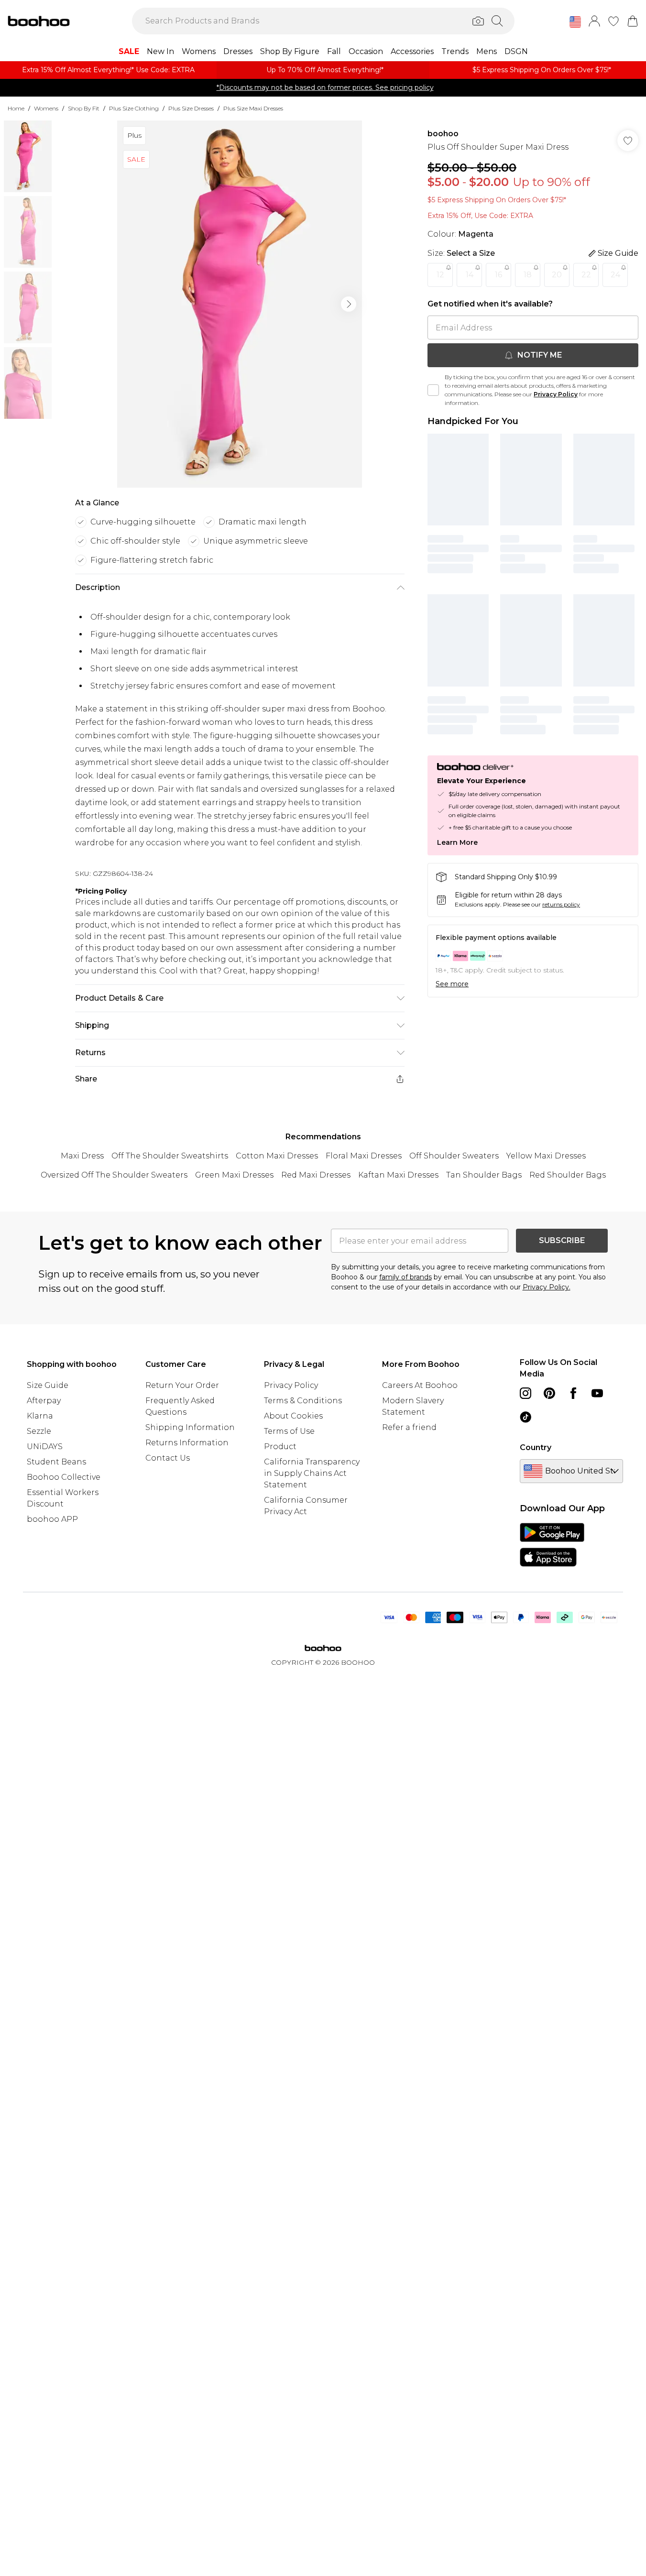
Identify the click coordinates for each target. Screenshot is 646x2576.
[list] (240, 304)
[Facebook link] (573, 1393)
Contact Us (168, 1458)
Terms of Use (289, 1431)
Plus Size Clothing (134, 108)
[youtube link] (597, 1393)
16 (498, 275)
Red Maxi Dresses (316, 1175)
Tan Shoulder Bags (484, 1175)
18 (528, 275)
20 (557, 275)
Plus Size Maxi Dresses (253, 108)
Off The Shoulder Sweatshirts (170, 1156)
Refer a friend (409, 1427)
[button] (575, 22)
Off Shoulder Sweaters (454, 1156)
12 (440, 275)
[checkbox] (433, 390)
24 (615, 275)
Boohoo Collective (64, 1477)
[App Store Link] (552, 1545)
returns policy (561, 904)
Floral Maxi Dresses (364, 1156)
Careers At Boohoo (420, 1385)
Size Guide (48, 1385)
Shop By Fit (84, 108)
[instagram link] (526, 1393)
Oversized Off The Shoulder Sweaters (114, 1175)
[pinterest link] (549, 1393)
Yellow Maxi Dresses (546, 1156)
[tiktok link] (526, 1417)
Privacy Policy (556, 394)
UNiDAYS (45, 1446)
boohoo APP (52, 1519)
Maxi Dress (82, 1156)
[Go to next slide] (349, 304)
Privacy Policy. (547, 1287)
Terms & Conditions (303, 1401)
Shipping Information (190, 1427)
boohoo (443, 134)
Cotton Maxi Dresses (277, 1156)
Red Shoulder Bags (568, 1175)
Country (536, 1447)
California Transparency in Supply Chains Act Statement (312, 1473)
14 (470, 275)
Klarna (40, 1416)
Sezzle (39, 1431)
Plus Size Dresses (191, 108)
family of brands (405, 1277)
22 (586, 275)
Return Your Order (182, 1385)
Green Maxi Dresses (234, 1175)
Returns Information (187, 1443)
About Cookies (293, 1416)
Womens (46, 108)
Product (280, 1446)
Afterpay (44, 1401)
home (16, 108)
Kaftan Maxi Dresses (398, 1175)
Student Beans (56, 1462)
